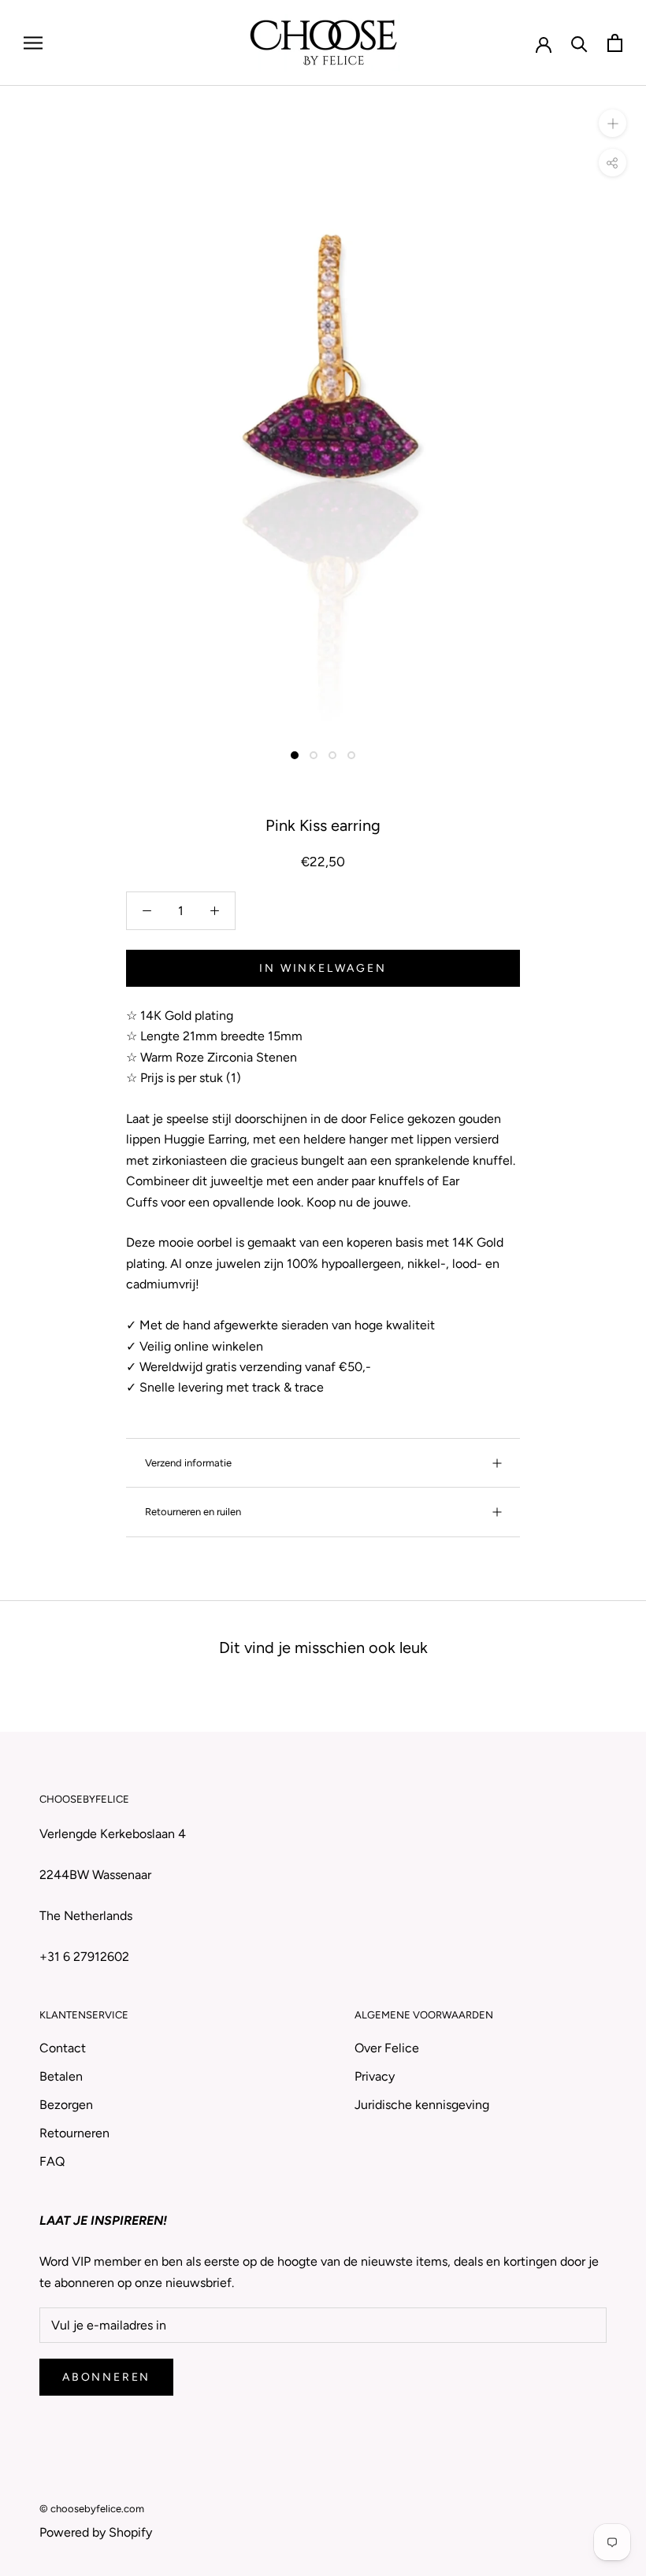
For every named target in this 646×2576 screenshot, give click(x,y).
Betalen (61, 2076)
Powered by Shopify (96, 2532)
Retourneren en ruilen (193, 1512)
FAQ (52, 2161)
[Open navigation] (33, 43)
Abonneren (106, 2377)
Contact (63, 2048)
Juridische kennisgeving (422, 2105)
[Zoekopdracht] (579, 43)
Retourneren (74, 2133)
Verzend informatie (188, 1463)
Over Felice (387, 2048)
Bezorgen (66, 2105)
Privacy (375, 2076)
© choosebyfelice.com (92, 2509)
